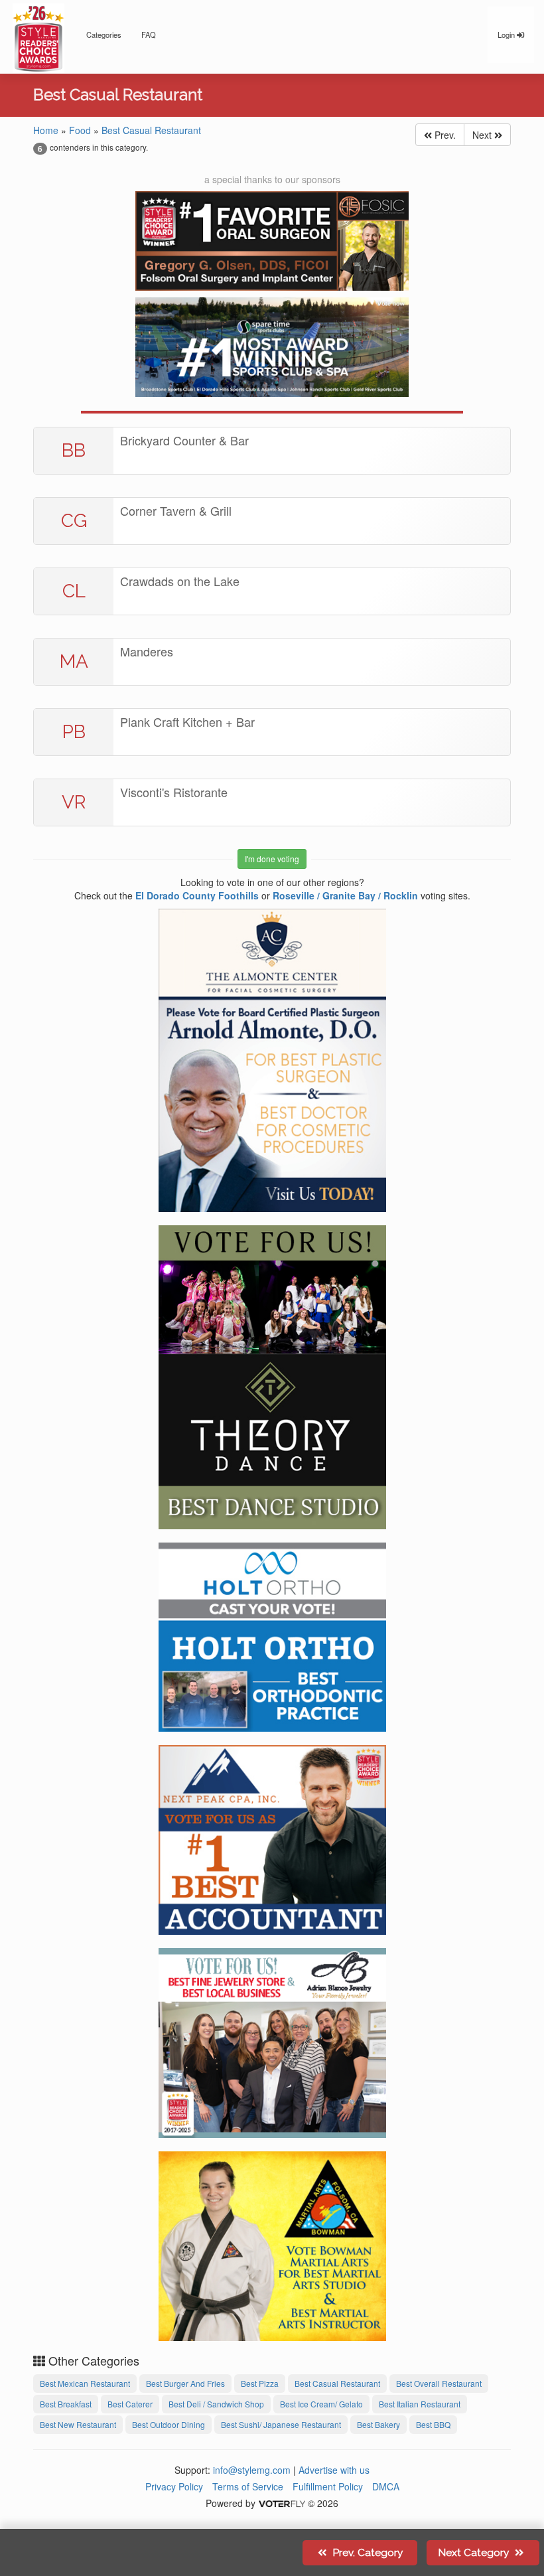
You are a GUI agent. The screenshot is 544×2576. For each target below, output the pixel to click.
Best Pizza (260, 2383)
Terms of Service (248, 2486)
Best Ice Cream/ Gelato (321, 2404)
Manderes (147, 651)
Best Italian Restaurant (420, 2404)
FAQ (149, 35)
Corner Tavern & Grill (176, 510)
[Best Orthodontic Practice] (272, 1635)
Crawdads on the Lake (180, 581)
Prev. (444, 135)
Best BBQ (433, 2424)
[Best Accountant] (272, 1838)
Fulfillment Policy (328, 2486)
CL (74, 591)
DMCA (386, 2486)
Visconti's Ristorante (174, 792)
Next (483, 135)
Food (80, 130)
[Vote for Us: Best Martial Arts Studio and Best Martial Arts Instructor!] (272, 2244)
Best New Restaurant (78, 2424)
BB (74, 450)
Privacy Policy (174, 2486)
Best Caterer (130, 2404)
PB (74, 732)
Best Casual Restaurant (151, 130)
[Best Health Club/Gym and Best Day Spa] (272, 347)
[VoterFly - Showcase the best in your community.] (281, 2503)
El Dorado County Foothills (197, 895)
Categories (104, 35)
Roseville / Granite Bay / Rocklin (345, 895)
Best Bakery (378, 2424)
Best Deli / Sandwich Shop (216, 2404)
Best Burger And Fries (185, 2383)
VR (74, 802)
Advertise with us (334, 2470)
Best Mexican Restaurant (85, 2383)
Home (46, 130)
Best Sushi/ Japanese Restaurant (281, 2424)
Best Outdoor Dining (169, 2424)
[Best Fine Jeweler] (272, 2041)
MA (74, 661)
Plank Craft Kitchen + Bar (187, 721)
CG (74, 521)
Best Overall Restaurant (439, 2383)
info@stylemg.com (252, 2470)
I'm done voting (272, 859)
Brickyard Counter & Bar (184, 440)
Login (507, 35)
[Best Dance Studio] (272, 1375)
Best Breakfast (66, 2404)
